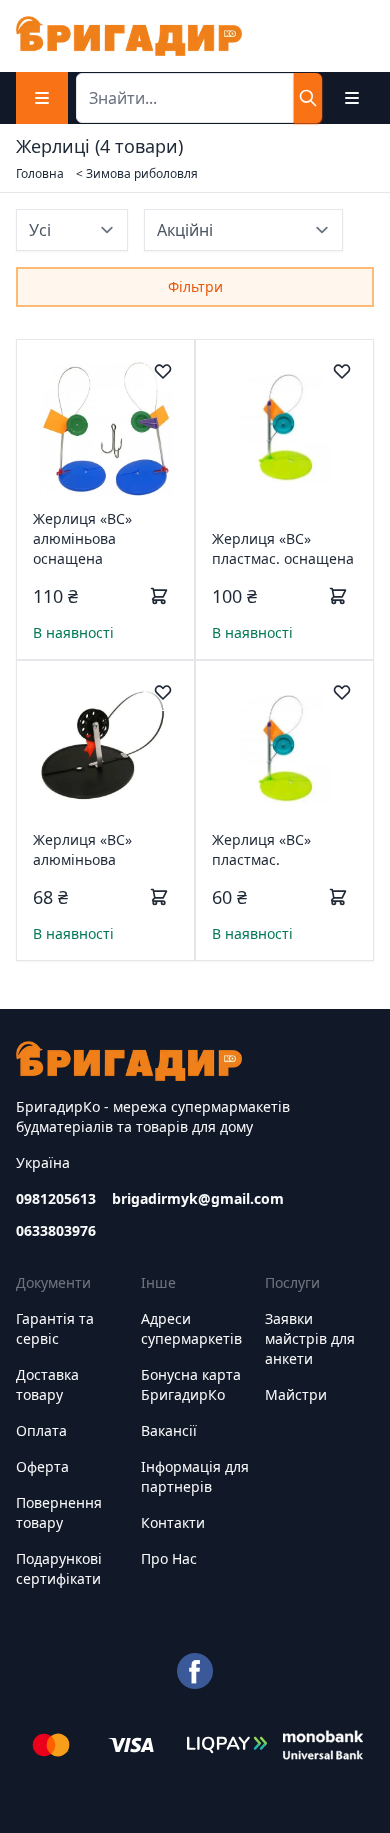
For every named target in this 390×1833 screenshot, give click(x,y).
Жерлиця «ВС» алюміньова (82, 849)
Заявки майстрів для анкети (310, 1338)
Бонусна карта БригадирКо (191, 1384)
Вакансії (169, 1430)
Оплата (41, 1430)
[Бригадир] (129, 36)
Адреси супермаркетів (191, 1328)
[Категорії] (42, 98)
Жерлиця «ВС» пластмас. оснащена (283, 548)
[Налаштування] (352, 98)
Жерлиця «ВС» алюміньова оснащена (82, 538)
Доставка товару (47, 1384)
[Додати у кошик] (159, 596)
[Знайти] (308, 98)
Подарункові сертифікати (59, 1568)
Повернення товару (59, 1512)
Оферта (42, 1466)
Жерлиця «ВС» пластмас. (261, 849)
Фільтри (195, 286)
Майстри (296, 1394)
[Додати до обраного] (163, 371)
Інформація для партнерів (195, 1476)
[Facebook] (195, 1671)
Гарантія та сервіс (55, 1328)
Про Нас (169, 1558)
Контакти (173, 1522)
